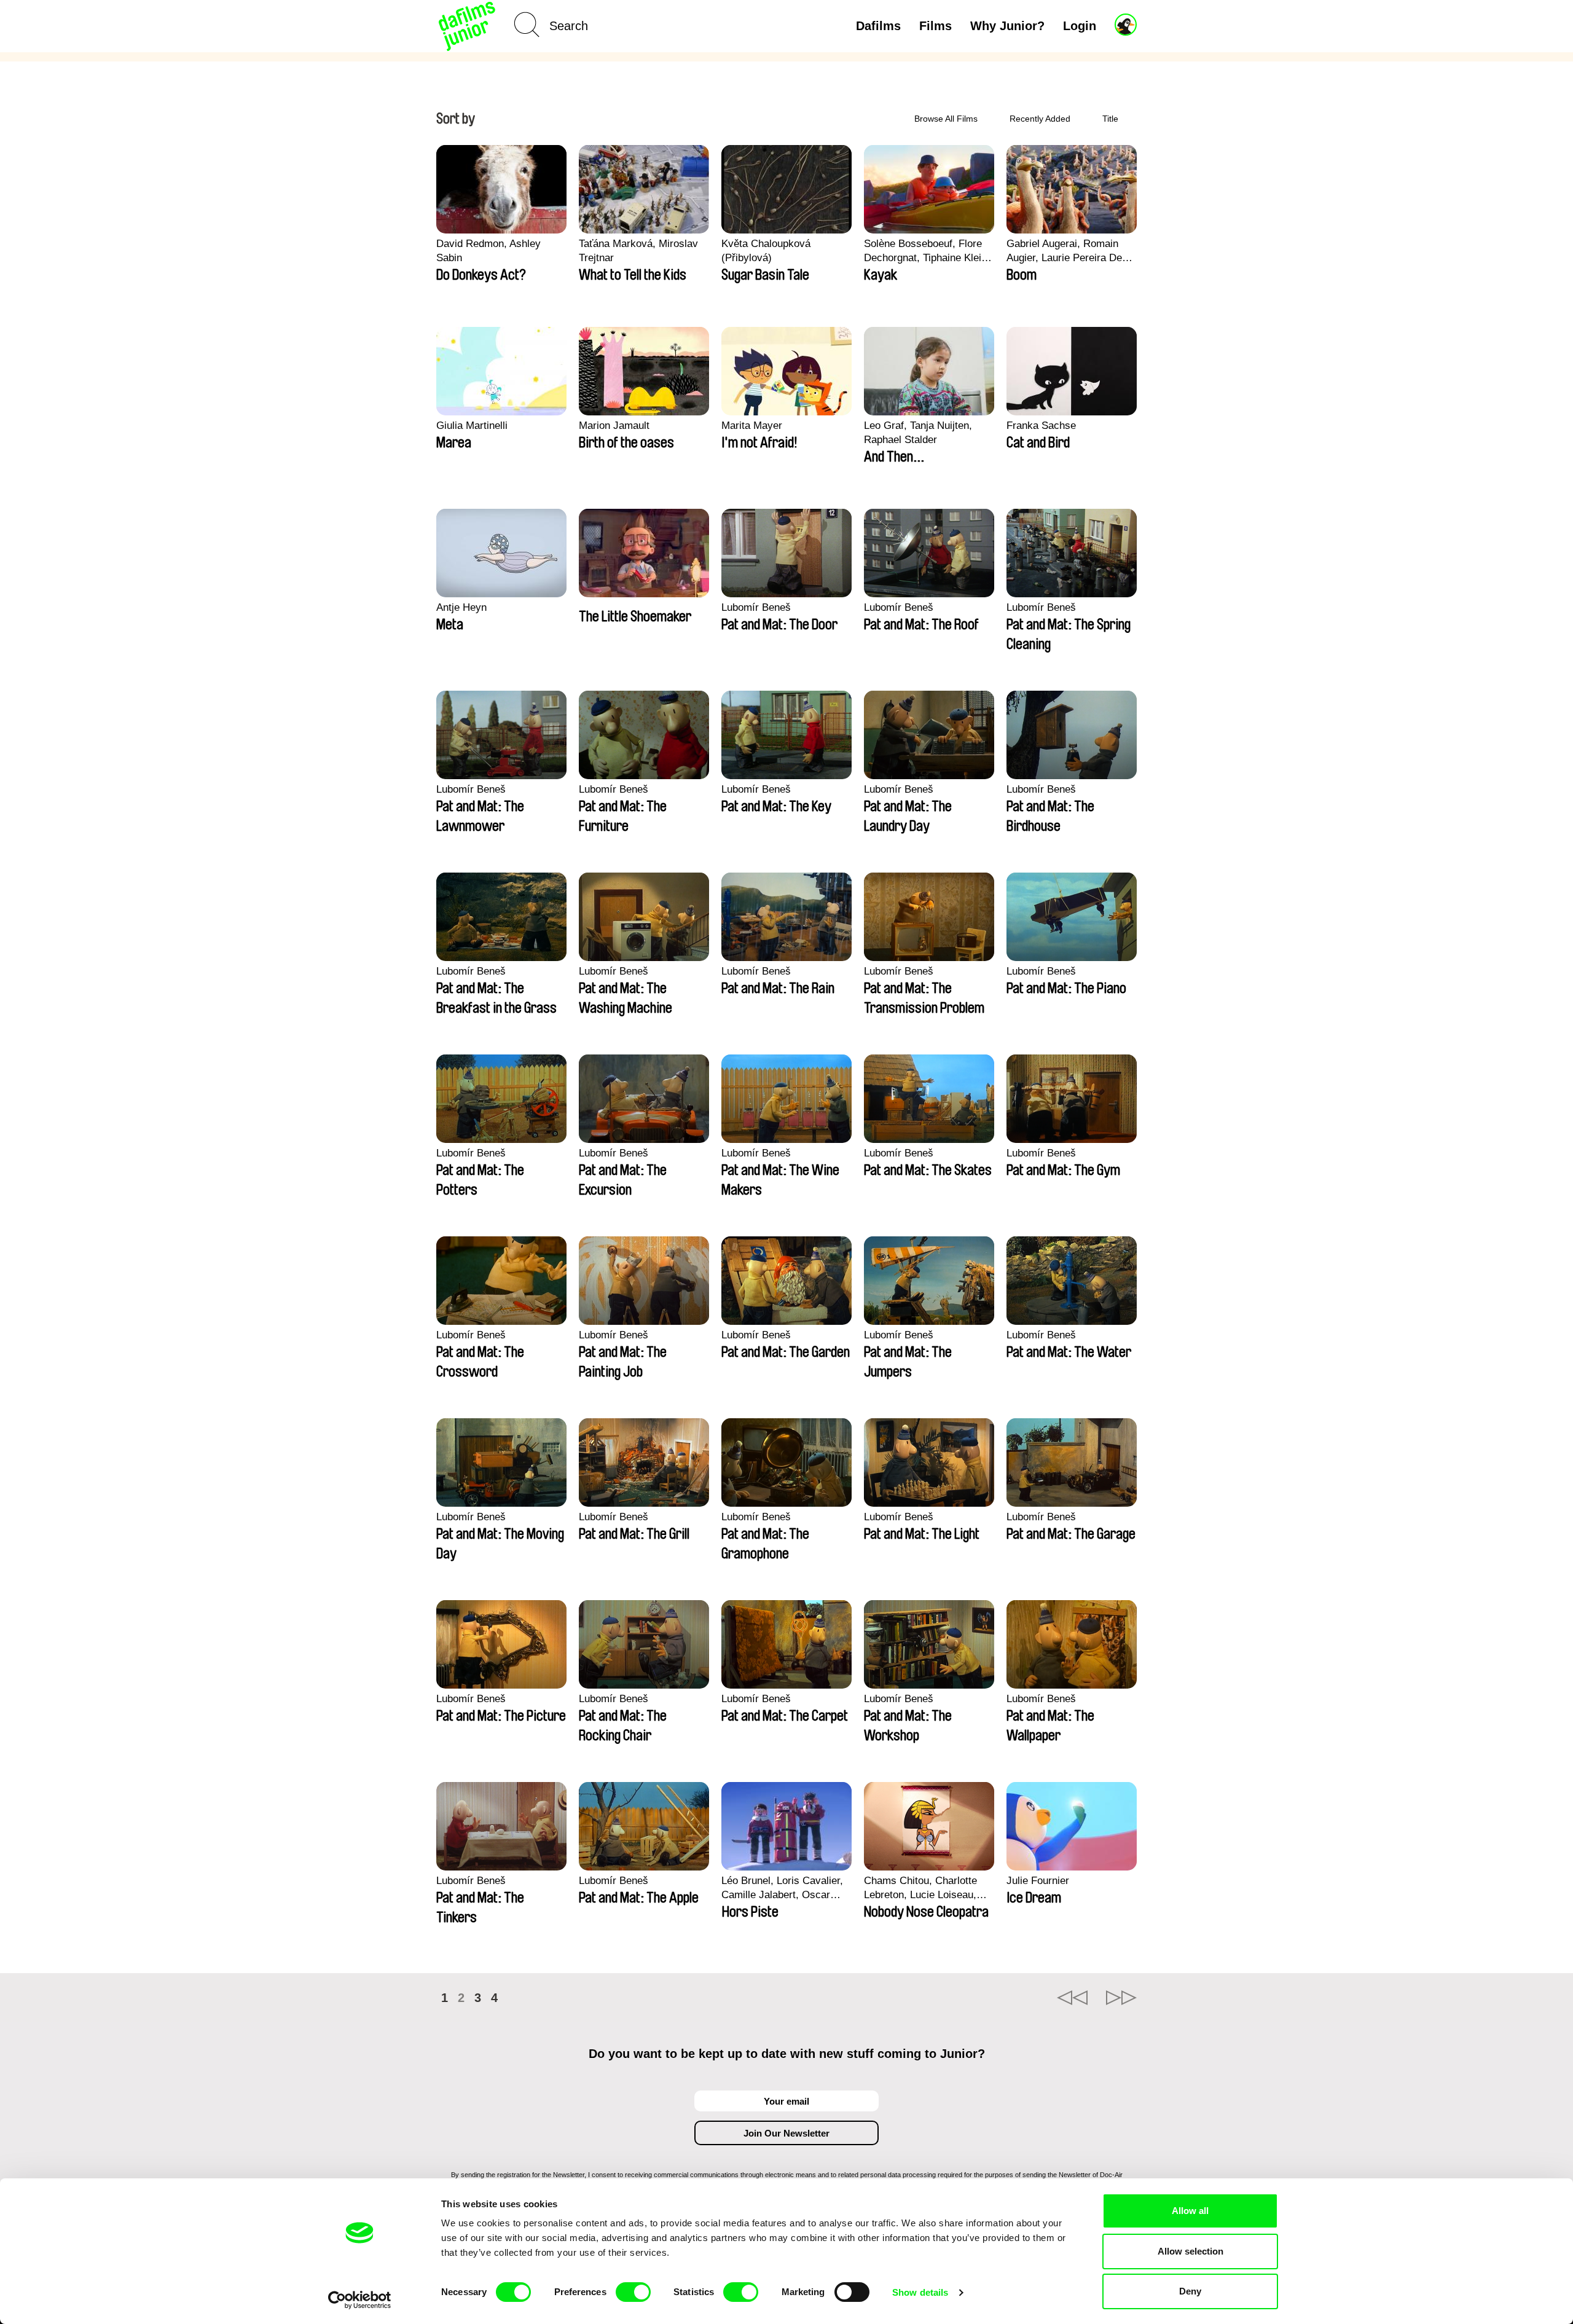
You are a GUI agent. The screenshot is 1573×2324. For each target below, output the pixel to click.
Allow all (1190, 2211)
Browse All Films (946, 119)
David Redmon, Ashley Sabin (488, 251)
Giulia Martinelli (472, 426)
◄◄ (1072, 1998)
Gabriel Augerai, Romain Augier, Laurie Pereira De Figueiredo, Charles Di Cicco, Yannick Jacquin (1064, 251)
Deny (1190, 2291)
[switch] (633, 2292)
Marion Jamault (614, 426)
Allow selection (1191, 2251)
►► (1121, 1998)
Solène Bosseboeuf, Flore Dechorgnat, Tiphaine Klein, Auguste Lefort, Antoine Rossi (927, 251)
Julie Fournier (1038, 1881)
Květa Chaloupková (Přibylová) (766, 251)
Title (1110, 119)
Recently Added (1040, 119)
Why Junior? (1007, 26)
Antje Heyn (461, 607)
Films (936, 26)
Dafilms (878, 26)
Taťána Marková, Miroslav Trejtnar (638, 251)
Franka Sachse (1041, 426)
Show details (920, 2292)
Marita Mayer (752, 426)
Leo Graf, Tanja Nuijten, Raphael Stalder (918, 433)
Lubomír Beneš (756, 607)
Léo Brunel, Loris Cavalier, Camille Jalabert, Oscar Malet (782, 1888)
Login (1080, 26)
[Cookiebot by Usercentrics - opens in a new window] (360, 2300)
